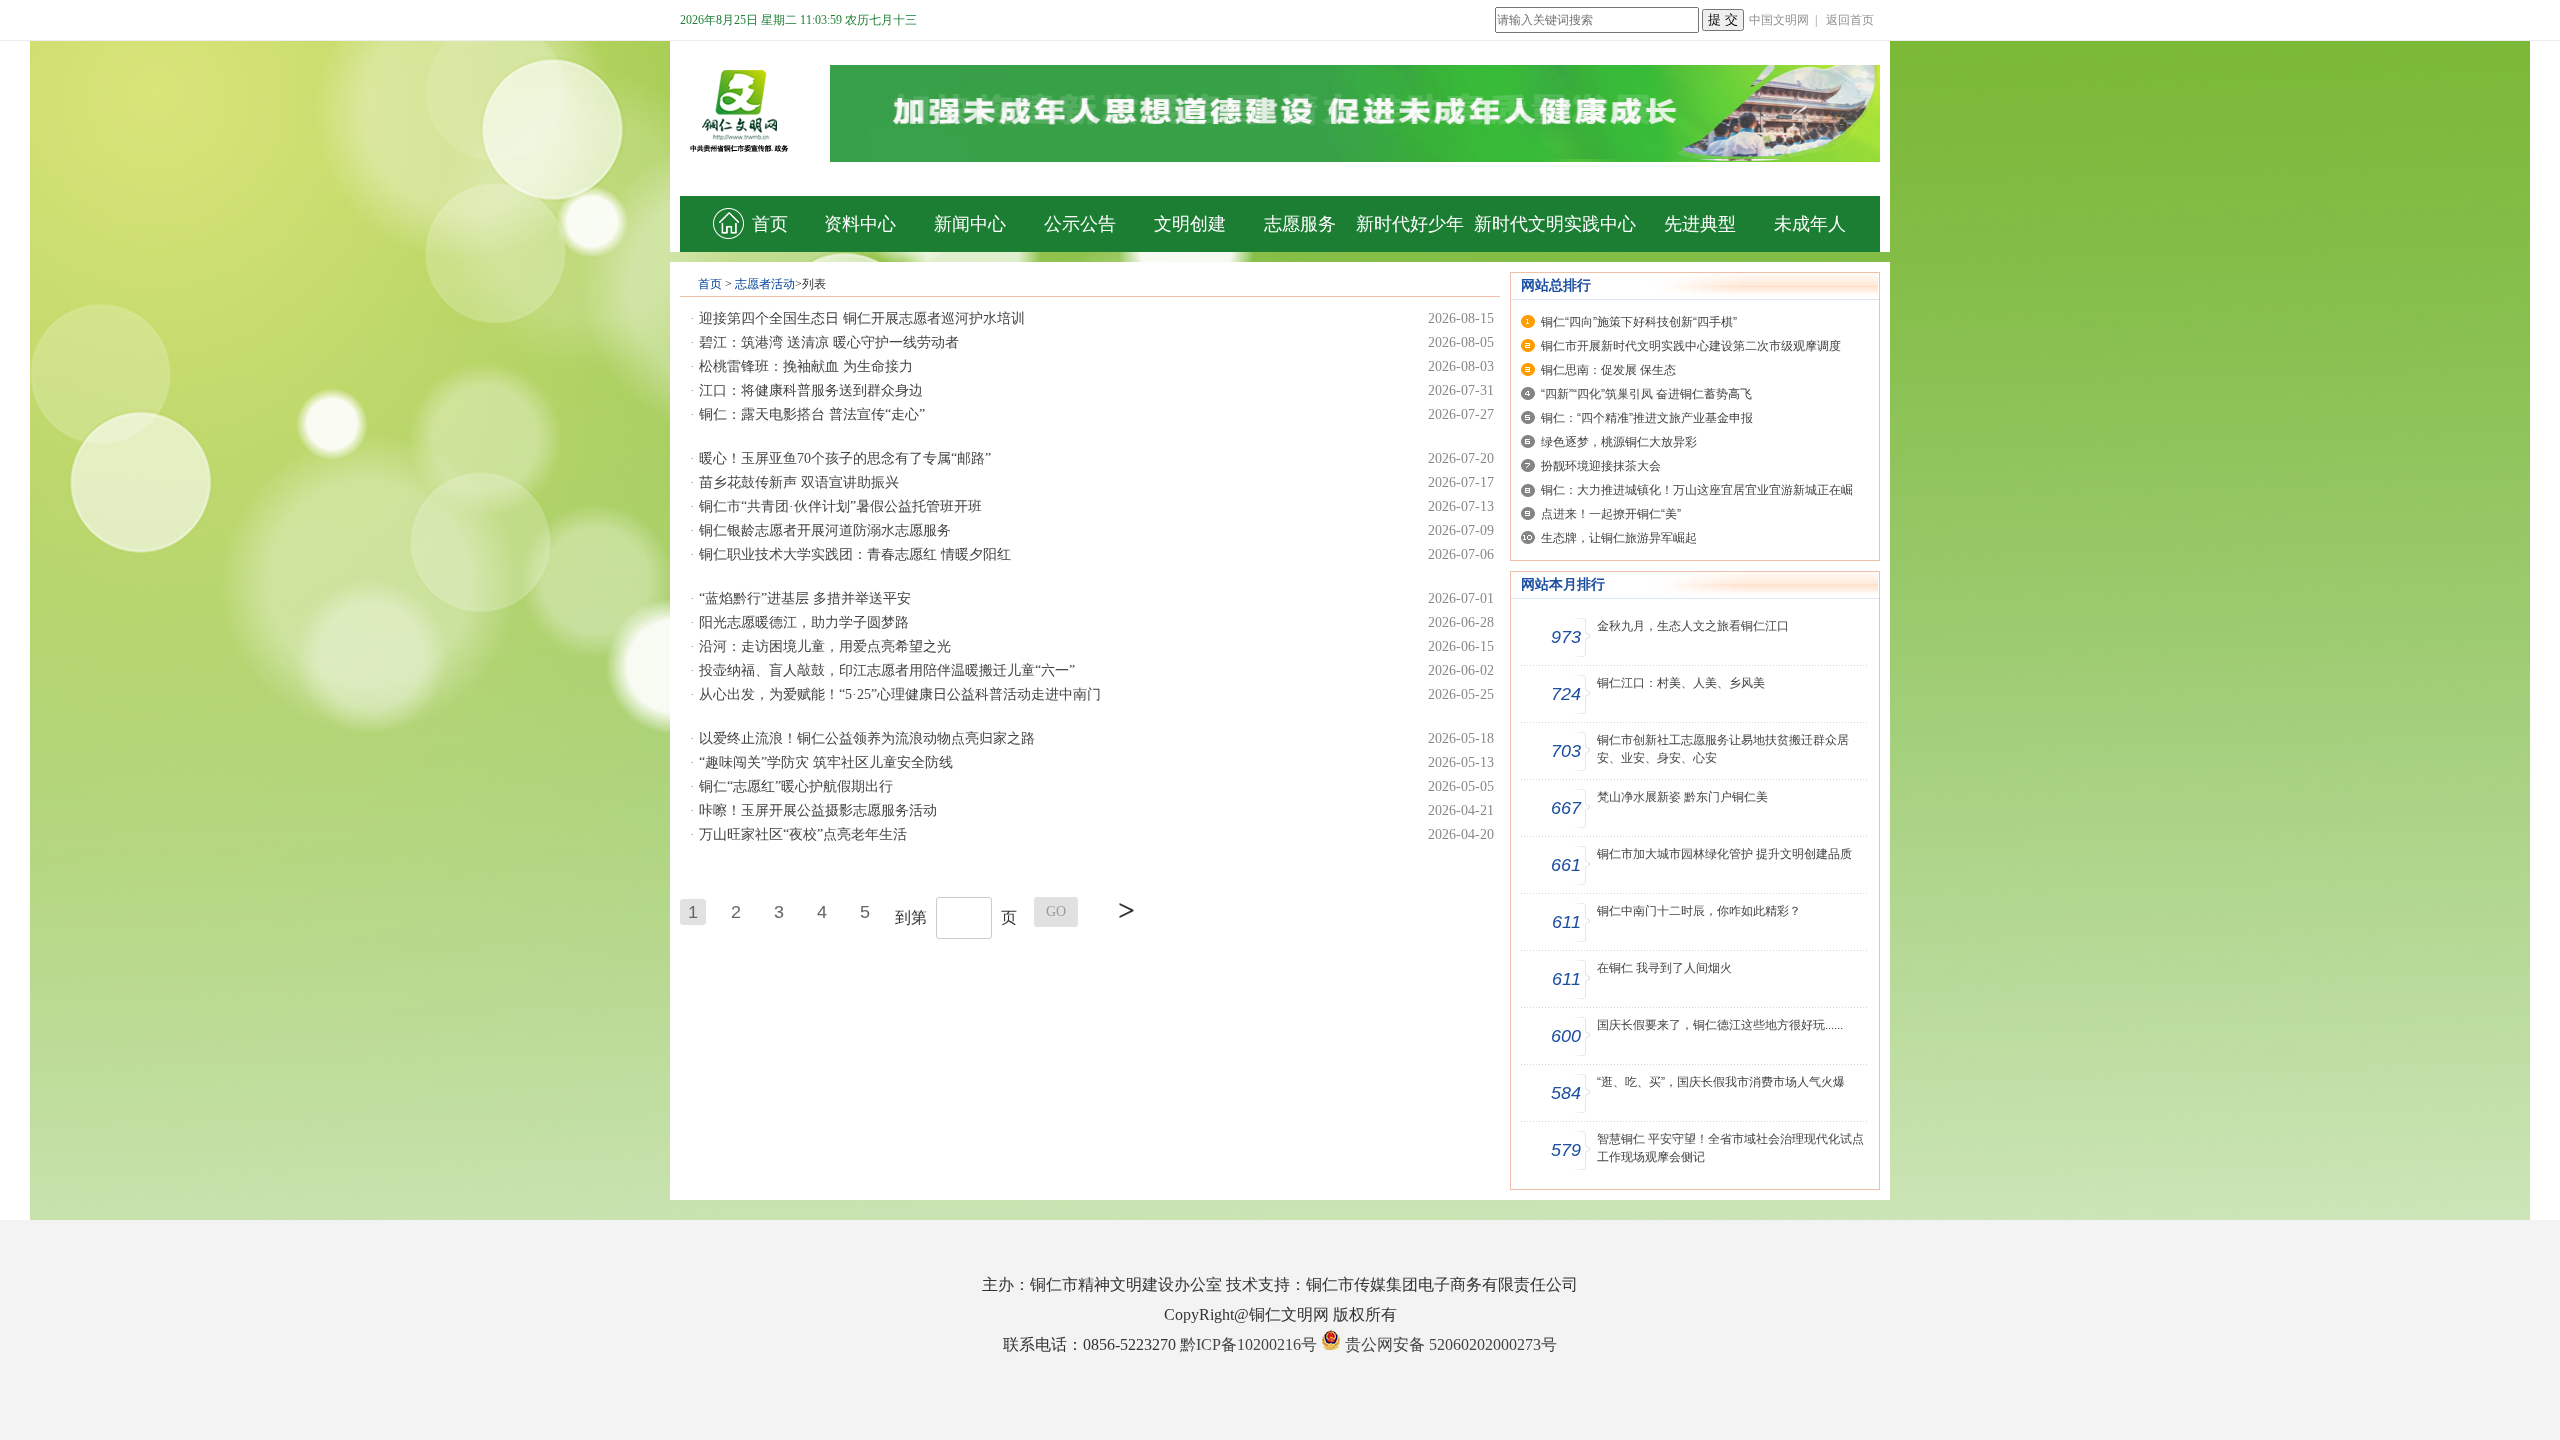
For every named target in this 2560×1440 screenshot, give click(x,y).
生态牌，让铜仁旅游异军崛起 (1619, 538)
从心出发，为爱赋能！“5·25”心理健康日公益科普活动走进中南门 (900, 694)
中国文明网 (1779, 20)
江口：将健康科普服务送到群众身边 (811, 390)
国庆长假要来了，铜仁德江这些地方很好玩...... (1720, 1025)
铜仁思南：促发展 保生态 (1608, 370)
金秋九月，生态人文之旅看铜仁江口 (1693, 626)
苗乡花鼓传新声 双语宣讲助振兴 (799, 482)
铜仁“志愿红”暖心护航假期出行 (796, 786)
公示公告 (1080, 224)
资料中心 (860, 224)
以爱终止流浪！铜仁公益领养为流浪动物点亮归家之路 (867, 738)
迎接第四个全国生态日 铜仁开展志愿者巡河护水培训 (862, 318)
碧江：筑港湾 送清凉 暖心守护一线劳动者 (829, 342)
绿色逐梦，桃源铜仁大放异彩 (1619, 442)
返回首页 (1850, 20)
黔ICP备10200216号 (1248, 1344)
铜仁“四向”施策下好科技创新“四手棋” (1639, 322)
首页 (770, 224)
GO (1056, 911)
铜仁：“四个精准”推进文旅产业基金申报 (1647, 418)
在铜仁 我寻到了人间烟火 (1664, 968)
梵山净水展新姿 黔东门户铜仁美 (1682, 797)
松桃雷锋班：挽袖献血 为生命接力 (806, 366)
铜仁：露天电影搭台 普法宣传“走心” (812, 414)
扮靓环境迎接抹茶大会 (1601, 466)
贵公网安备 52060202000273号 (1451, 1344)
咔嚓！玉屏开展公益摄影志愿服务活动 (818, 810)
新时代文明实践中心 (1555, 224)
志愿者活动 (765, 284)
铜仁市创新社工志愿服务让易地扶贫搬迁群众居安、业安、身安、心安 (1723, 749)
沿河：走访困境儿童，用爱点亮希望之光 (825, 646)
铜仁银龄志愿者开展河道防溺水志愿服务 (825, 530)
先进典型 (1700, 224)
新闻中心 (970, 224)
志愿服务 (1300, 224)
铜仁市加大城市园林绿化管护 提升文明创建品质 (1724, 854)
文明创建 (1190, 224)
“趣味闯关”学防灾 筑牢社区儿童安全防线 (826, 762)
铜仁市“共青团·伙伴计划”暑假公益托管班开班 (840, 506)
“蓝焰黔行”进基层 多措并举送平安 (805, 598)
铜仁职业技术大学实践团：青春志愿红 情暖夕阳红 (855, 554)
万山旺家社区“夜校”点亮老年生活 (803, 834)
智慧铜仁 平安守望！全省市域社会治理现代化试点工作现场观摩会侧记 (1730, 1148)
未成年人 (1810, 224)
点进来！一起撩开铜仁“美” (1611, 514)
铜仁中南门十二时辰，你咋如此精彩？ (1699, 911)
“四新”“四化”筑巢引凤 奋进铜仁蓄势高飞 (1646, 394)
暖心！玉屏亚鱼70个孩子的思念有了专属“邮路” (845, 458)
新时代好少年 (1410, 224)
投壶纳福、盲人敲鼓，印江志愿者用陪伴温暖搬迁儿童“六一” (887, 670)
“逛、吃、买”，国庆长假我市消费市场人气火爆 (1721, 1082)
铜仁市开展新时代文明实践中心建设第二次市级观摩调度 (1691, 346)
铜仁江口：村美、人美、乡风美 (1681, 683)
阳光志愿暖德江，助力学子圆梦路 (804, 622)
